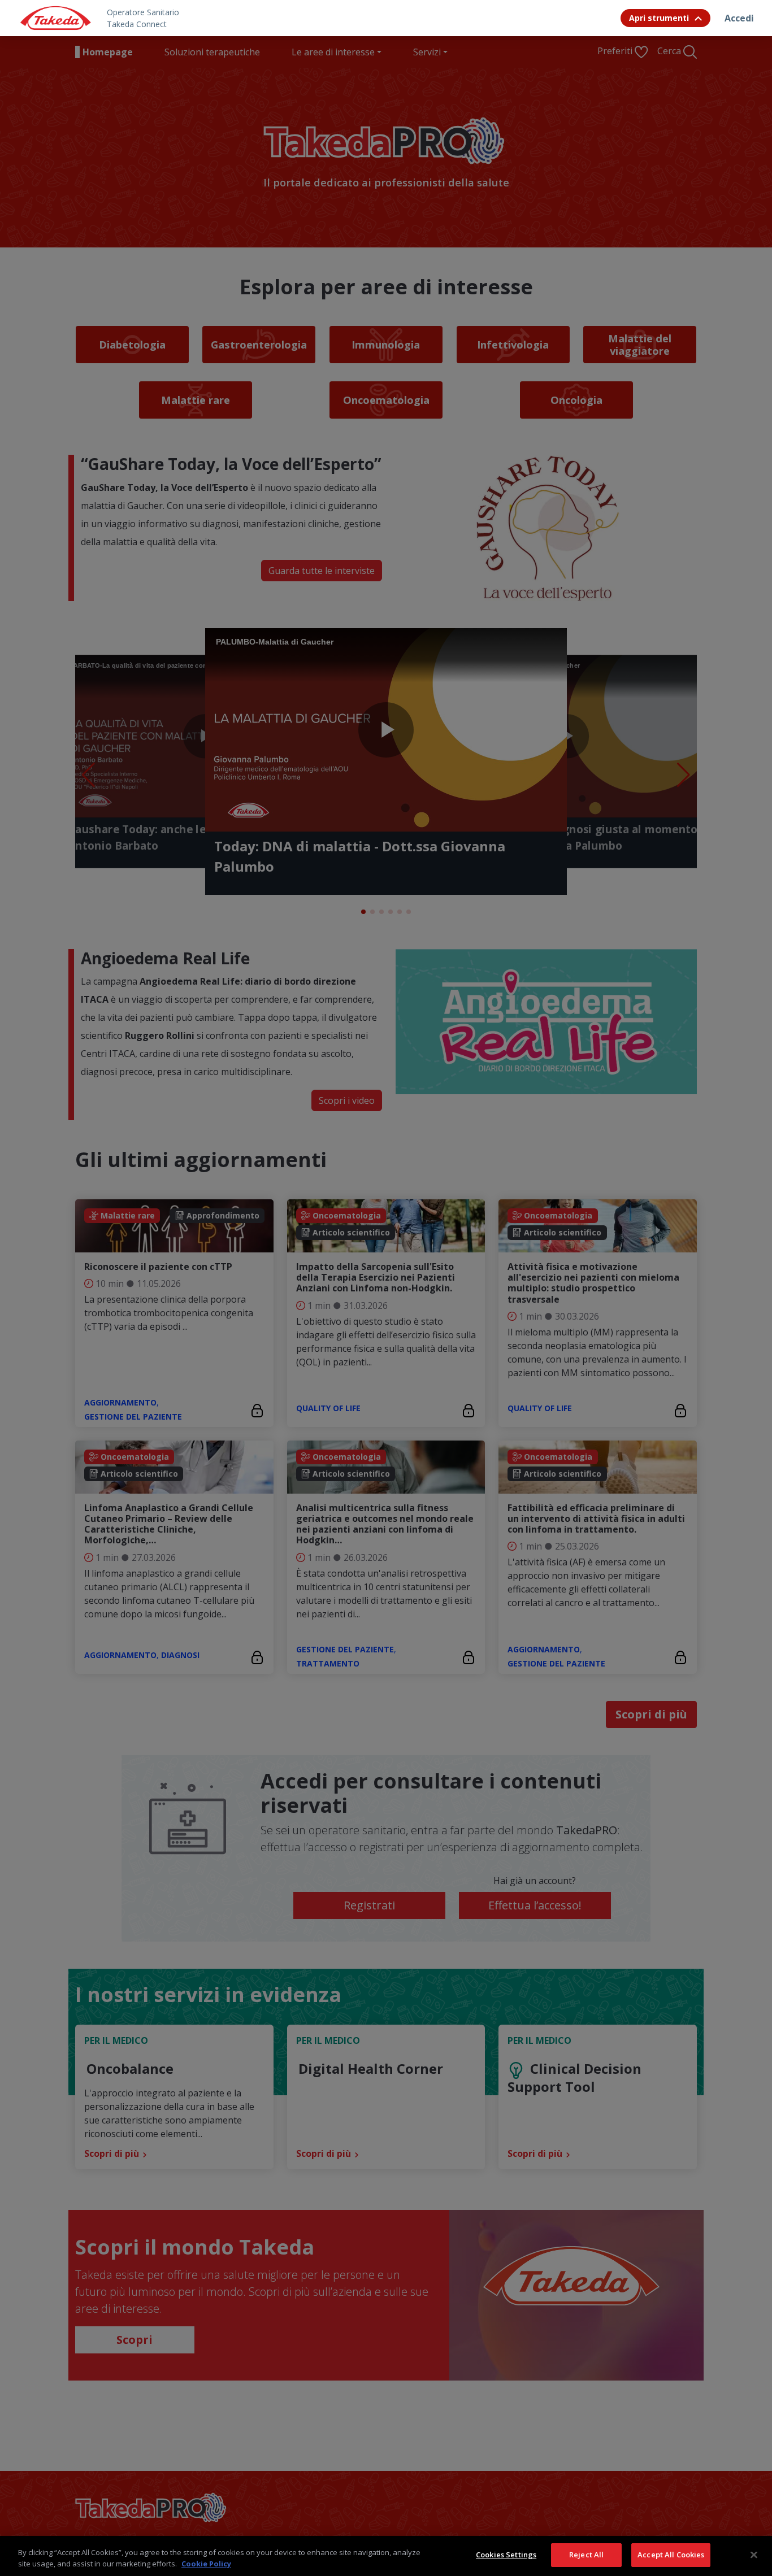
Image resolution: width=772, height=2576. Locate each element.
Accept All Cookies (671, 2555)
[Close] (754, 2555)
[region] (386, 2556)
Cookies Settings (506, 2555)
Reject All (586, 2555)
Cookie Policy (206, 2564)
